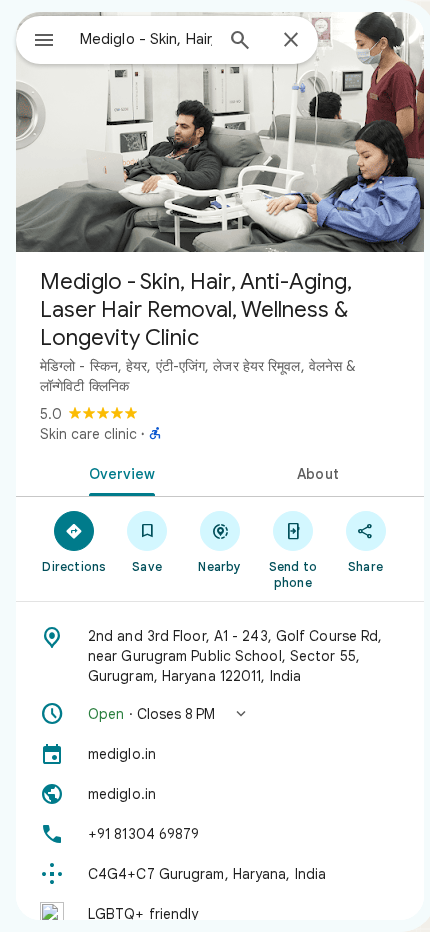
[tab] (118, 472)
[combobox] (146, 39)
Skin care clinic (88, 434)
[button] (220, 714)
